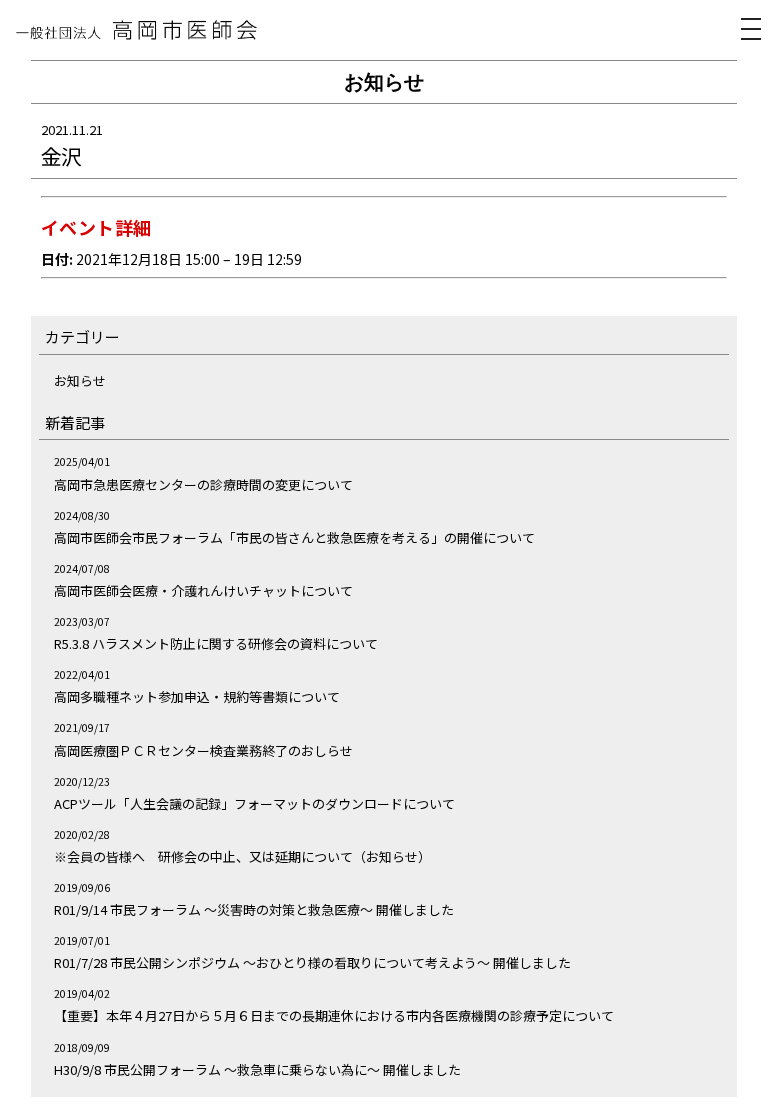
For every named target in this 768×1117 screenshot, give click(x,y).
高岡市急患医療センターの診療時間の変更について (203, 484)
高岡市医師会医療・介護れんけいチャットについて (203, 590)
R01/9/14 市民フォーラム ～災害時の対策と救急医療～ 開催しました (254, 909)
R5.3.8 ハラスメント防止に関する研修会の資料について (216, 643)
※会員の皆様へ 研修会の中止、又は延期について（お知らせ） (242, 856)
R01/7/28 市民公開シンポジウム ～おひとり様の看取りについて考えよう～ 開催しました (312, 962)
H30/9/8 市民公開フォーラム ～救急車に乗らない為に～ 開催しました (257, 1069)
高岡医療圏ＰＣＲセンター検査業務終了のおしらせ (203, 750)
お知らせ (80, 380)
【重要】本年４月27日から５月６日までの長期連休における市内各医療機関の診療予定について (334, 1015)
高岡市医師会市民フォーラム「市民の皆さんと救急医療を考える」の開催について (294, 537)
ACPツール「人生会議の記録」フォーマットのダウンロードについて (254, 803)
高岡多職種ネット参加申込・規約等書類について (197, 696)
